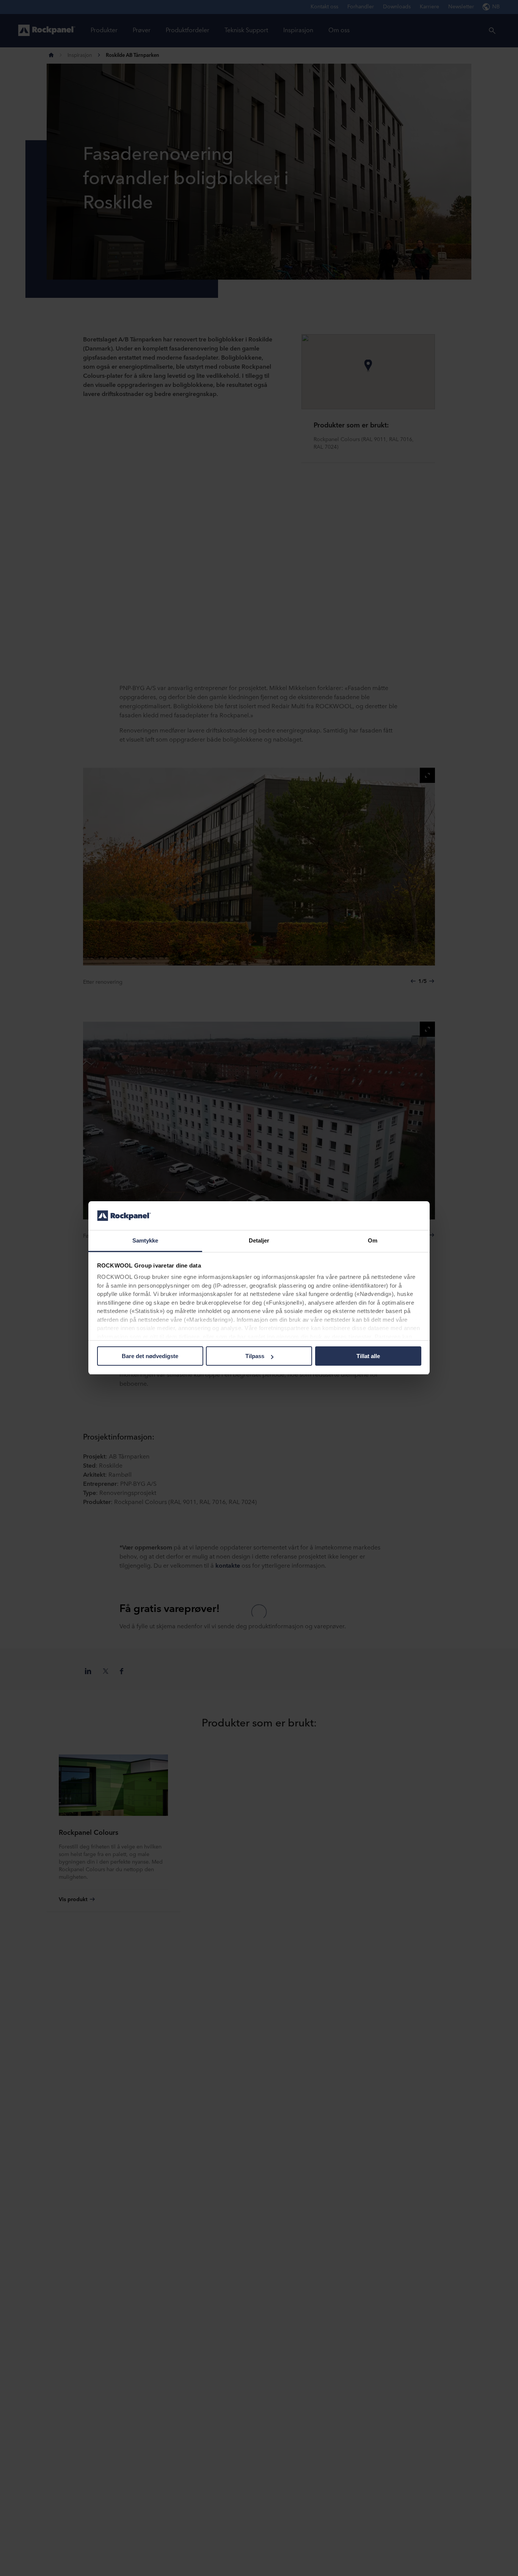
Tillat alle (368, 1356)
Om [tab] (373, 1241)
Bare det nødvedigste (150, 1356)
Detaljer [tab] (259, 1241)
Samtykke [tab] (145, 1241)
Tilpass (255, 1356)
